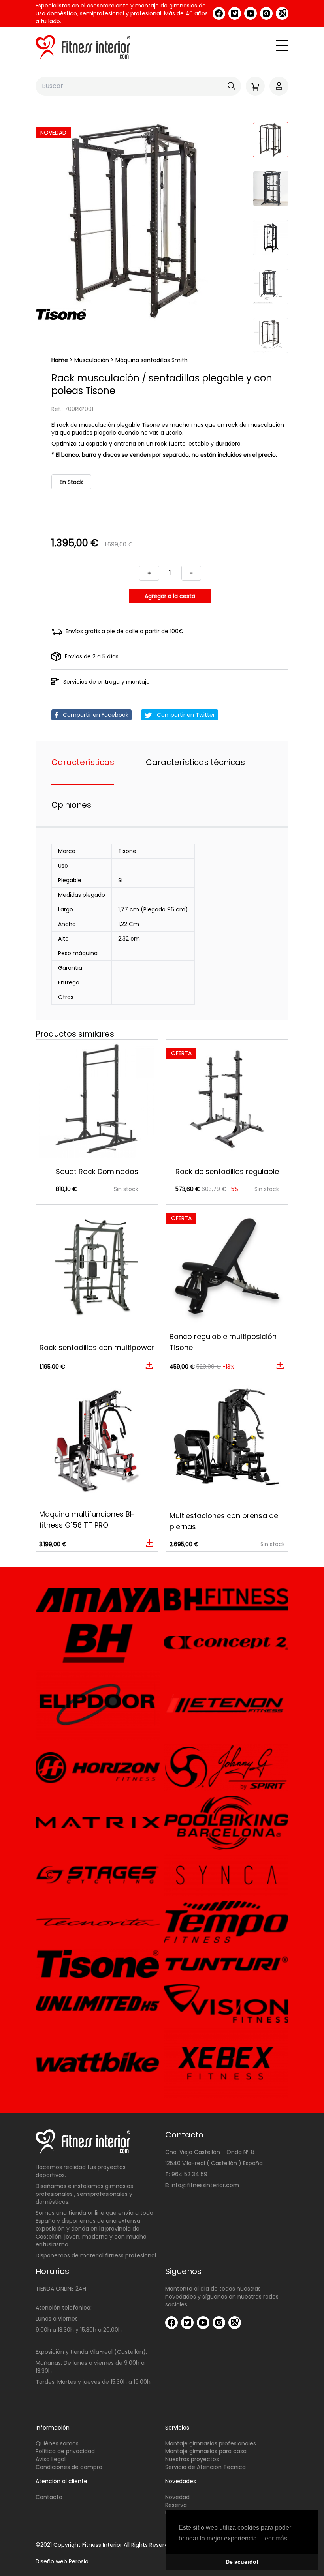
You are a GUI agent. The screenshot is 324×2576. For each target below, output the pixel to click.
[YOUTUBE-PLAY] (251, 13)
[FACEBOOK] (219, 13)
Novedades (181, 2481)
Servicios (177, 2428)
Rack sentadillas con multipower (97, 1347)
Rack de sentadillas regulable (227, 1171)
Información (53, 2428)
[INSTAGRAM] (266, 13)
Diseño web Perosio (62, 2561)
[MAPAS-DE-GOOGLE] (282, 13)
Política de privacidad (65, 2451)
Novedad (177, 2497)
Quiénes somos (57, 2443)
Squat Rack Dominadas (97, 1171)
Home (60, 360)
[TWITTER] (235, 13)
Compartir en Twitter (185, 715)
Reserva (176, 2505)
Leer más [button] (274, 2538)
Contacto (49, 2497)
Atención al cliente (61, 2481)
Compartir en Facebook (95, 715)
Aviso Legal (51, 2459)
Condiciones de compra (69, 2467)
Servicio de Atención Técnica (205, 2467)
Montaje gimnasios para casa (206, 2451)
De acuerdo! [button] (242, 2562)
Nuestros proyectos (192, 2459)
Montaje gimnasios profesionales (211, 2443)
